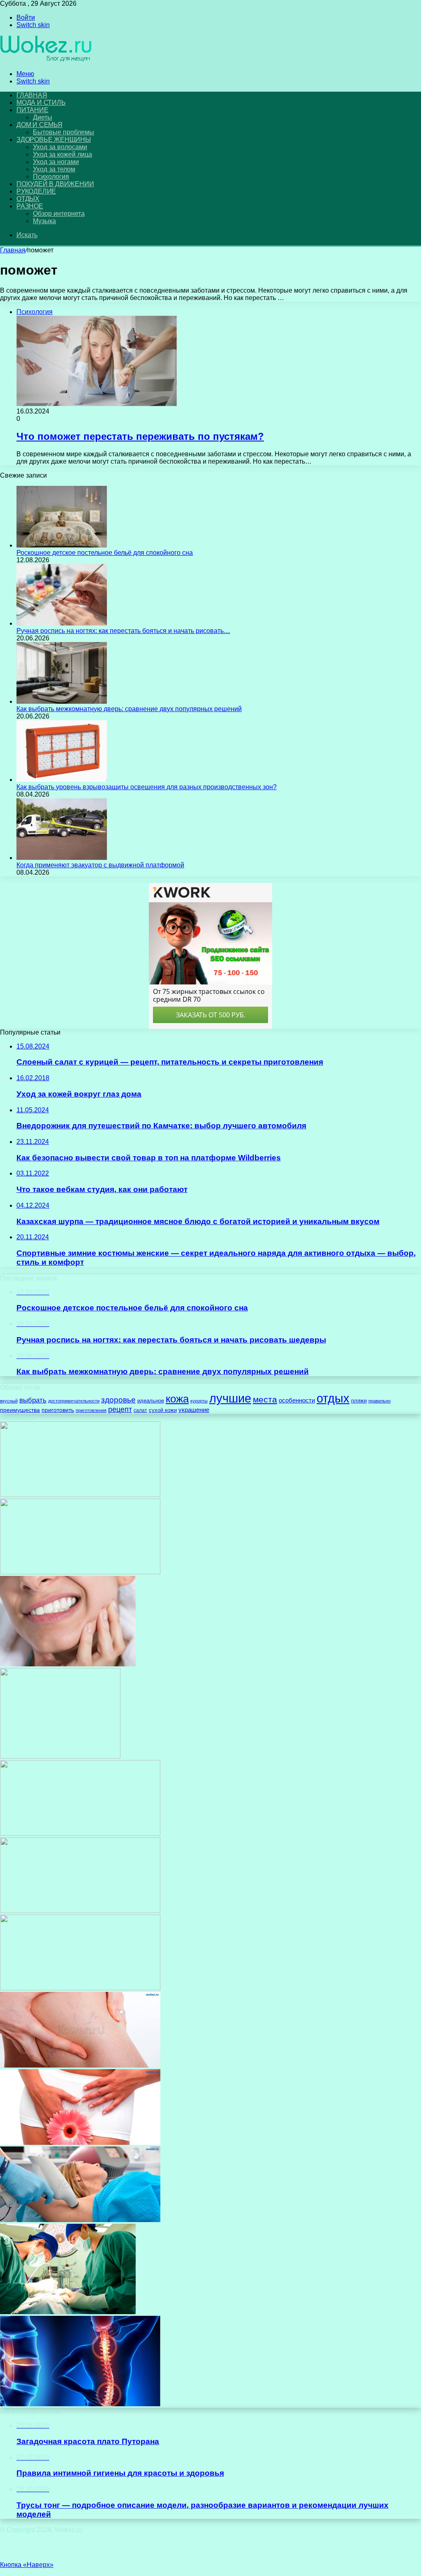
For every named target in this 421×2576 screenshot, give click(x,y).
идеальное (151, 1401)
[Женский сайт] (46, 60)
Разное (30, 206)
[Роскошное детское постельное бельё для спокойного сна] (62, 545)
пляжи (359, 1401)
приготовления (91, 1410)
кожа (177, 1399)
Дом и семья (39, 125)
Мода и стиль (41, 103)
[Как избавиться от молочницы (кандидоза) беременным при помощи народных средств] (80, 2143)
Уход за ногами (56, 162)
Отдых (28, 199)
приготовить (58, 1410)
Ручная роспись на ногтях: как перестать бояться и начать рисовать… (123, 631)
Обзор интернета (59, 214)
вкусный (9, 1401)
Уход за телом (54, 169)
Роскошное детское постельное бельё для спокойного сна (105, 553)
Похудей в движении (55, 184)
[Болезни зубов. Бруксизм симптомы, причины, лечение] (68, 1664)
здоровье (118, 1400)
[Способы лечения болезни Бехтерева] (80, 2404)
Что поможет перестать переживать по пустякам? (140, 436)
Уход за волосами (60, 147)
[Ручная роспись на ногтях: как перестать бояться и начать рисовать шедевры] (62, 623)
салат (140, 1410)
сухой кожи (163, 1410)
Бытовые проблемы (64, 132)
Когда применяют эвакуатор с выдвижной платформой (100, 865)
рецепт (120, 1409)
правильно (379, 1401)
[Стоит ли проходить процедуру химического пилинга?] (80, 1833)
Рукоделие (36, 191)
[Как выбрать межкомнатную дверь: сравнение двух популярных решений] (62, 701)
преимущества (20, 1410)
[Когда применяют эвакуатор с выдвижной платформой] (62, 858)
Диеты (43, 117)
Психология (51, 177)
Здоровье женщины (54, 140)
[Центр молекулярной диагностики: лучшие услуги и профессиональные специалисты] (60, 1756)
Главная (13, 250)
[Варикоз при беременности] (80, 2065)
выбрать (33, 1400)
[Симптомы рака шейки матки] (80, 1911)
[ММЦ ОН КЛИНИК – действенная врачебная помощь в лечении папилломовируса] (80, 1495)
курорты (199, 1401)
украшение (194, 1410)
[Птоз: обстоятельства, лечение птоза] (80, 1572)
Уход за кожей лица (62, 154)
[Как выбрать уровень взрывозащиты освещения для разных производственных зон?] (62, 780)
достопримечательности (74, 1401)
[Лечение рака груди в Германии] (68, 2312)
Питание (32, 110)
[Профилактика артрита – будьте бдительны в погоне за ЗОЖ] (80, 1988)
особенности (297, 1400)
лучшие (230, 1398)
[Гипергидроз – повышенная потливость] (80, 2220)
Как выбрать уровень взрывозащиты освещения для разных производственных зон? (147, 787)
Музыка (44, 221)
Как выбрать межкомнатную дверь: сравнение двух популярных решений (129, 709)
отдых (333, 1398)
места (265, 1400)
